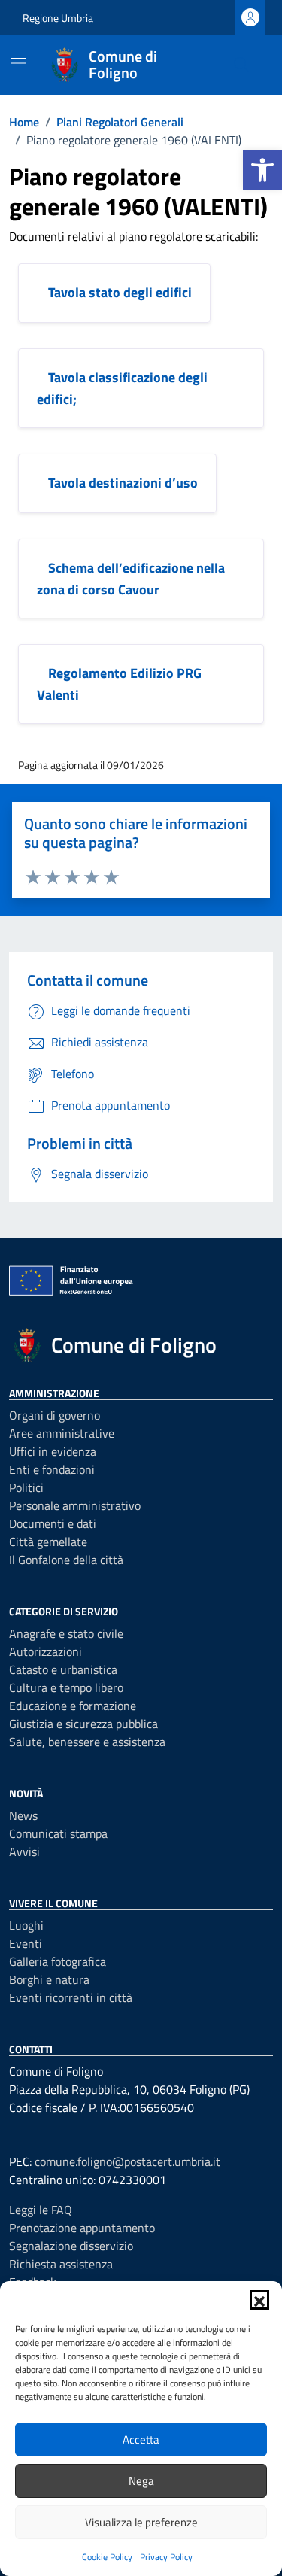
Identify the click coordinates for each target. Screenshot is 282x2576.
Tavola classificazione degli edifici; (122, 388)
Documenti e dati (53, 1523)
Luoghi (26, 1925)
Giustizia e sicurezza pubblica (83, 1724)
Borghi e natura (49, 1979)
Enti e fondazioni (52, 1469)
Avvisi (24, 1851)
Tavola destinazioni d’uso (123, 483)
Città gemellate (48, 1542)
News (23, 1815)
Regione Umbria (58, 18)
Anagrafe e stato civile (66, 1633)
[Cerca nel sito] (241, 65)
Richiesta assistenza (61, 2264)
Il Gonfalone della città (66, 1560)
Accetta (141, 2439)
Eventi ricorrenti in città (71, 1997)
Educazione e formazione (73, 1706)
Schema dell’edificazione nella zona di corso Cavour (131, 579)
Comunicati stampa (58, 1833)
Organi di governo (55, 1415)
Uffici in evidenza (53, 1451)
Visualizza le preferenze (141, 2522)
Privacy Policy (166, 2557)
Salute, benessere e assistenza (87, 1742)
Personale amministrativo (75, 1505)
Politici (26, 1487)
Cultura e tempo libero (66, 1687)
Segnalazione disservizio (71, 2246)
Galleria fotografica (58, 1961)
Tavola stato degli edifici (120, 292)
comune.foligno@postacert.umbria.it (127, 2161)
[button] (262, 170)
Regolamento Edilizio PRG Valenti (119, 684)
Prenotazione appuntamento (82, 2228)
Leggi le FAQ (41, 2210)
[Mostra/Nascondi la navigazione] (18, 63)
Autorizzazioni (45, 1651)
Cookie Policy (107, 2557)
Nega (141, 2481)
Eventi (26, 1943)
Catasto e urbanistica (63, 1669)
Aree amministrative (62, 1433)
